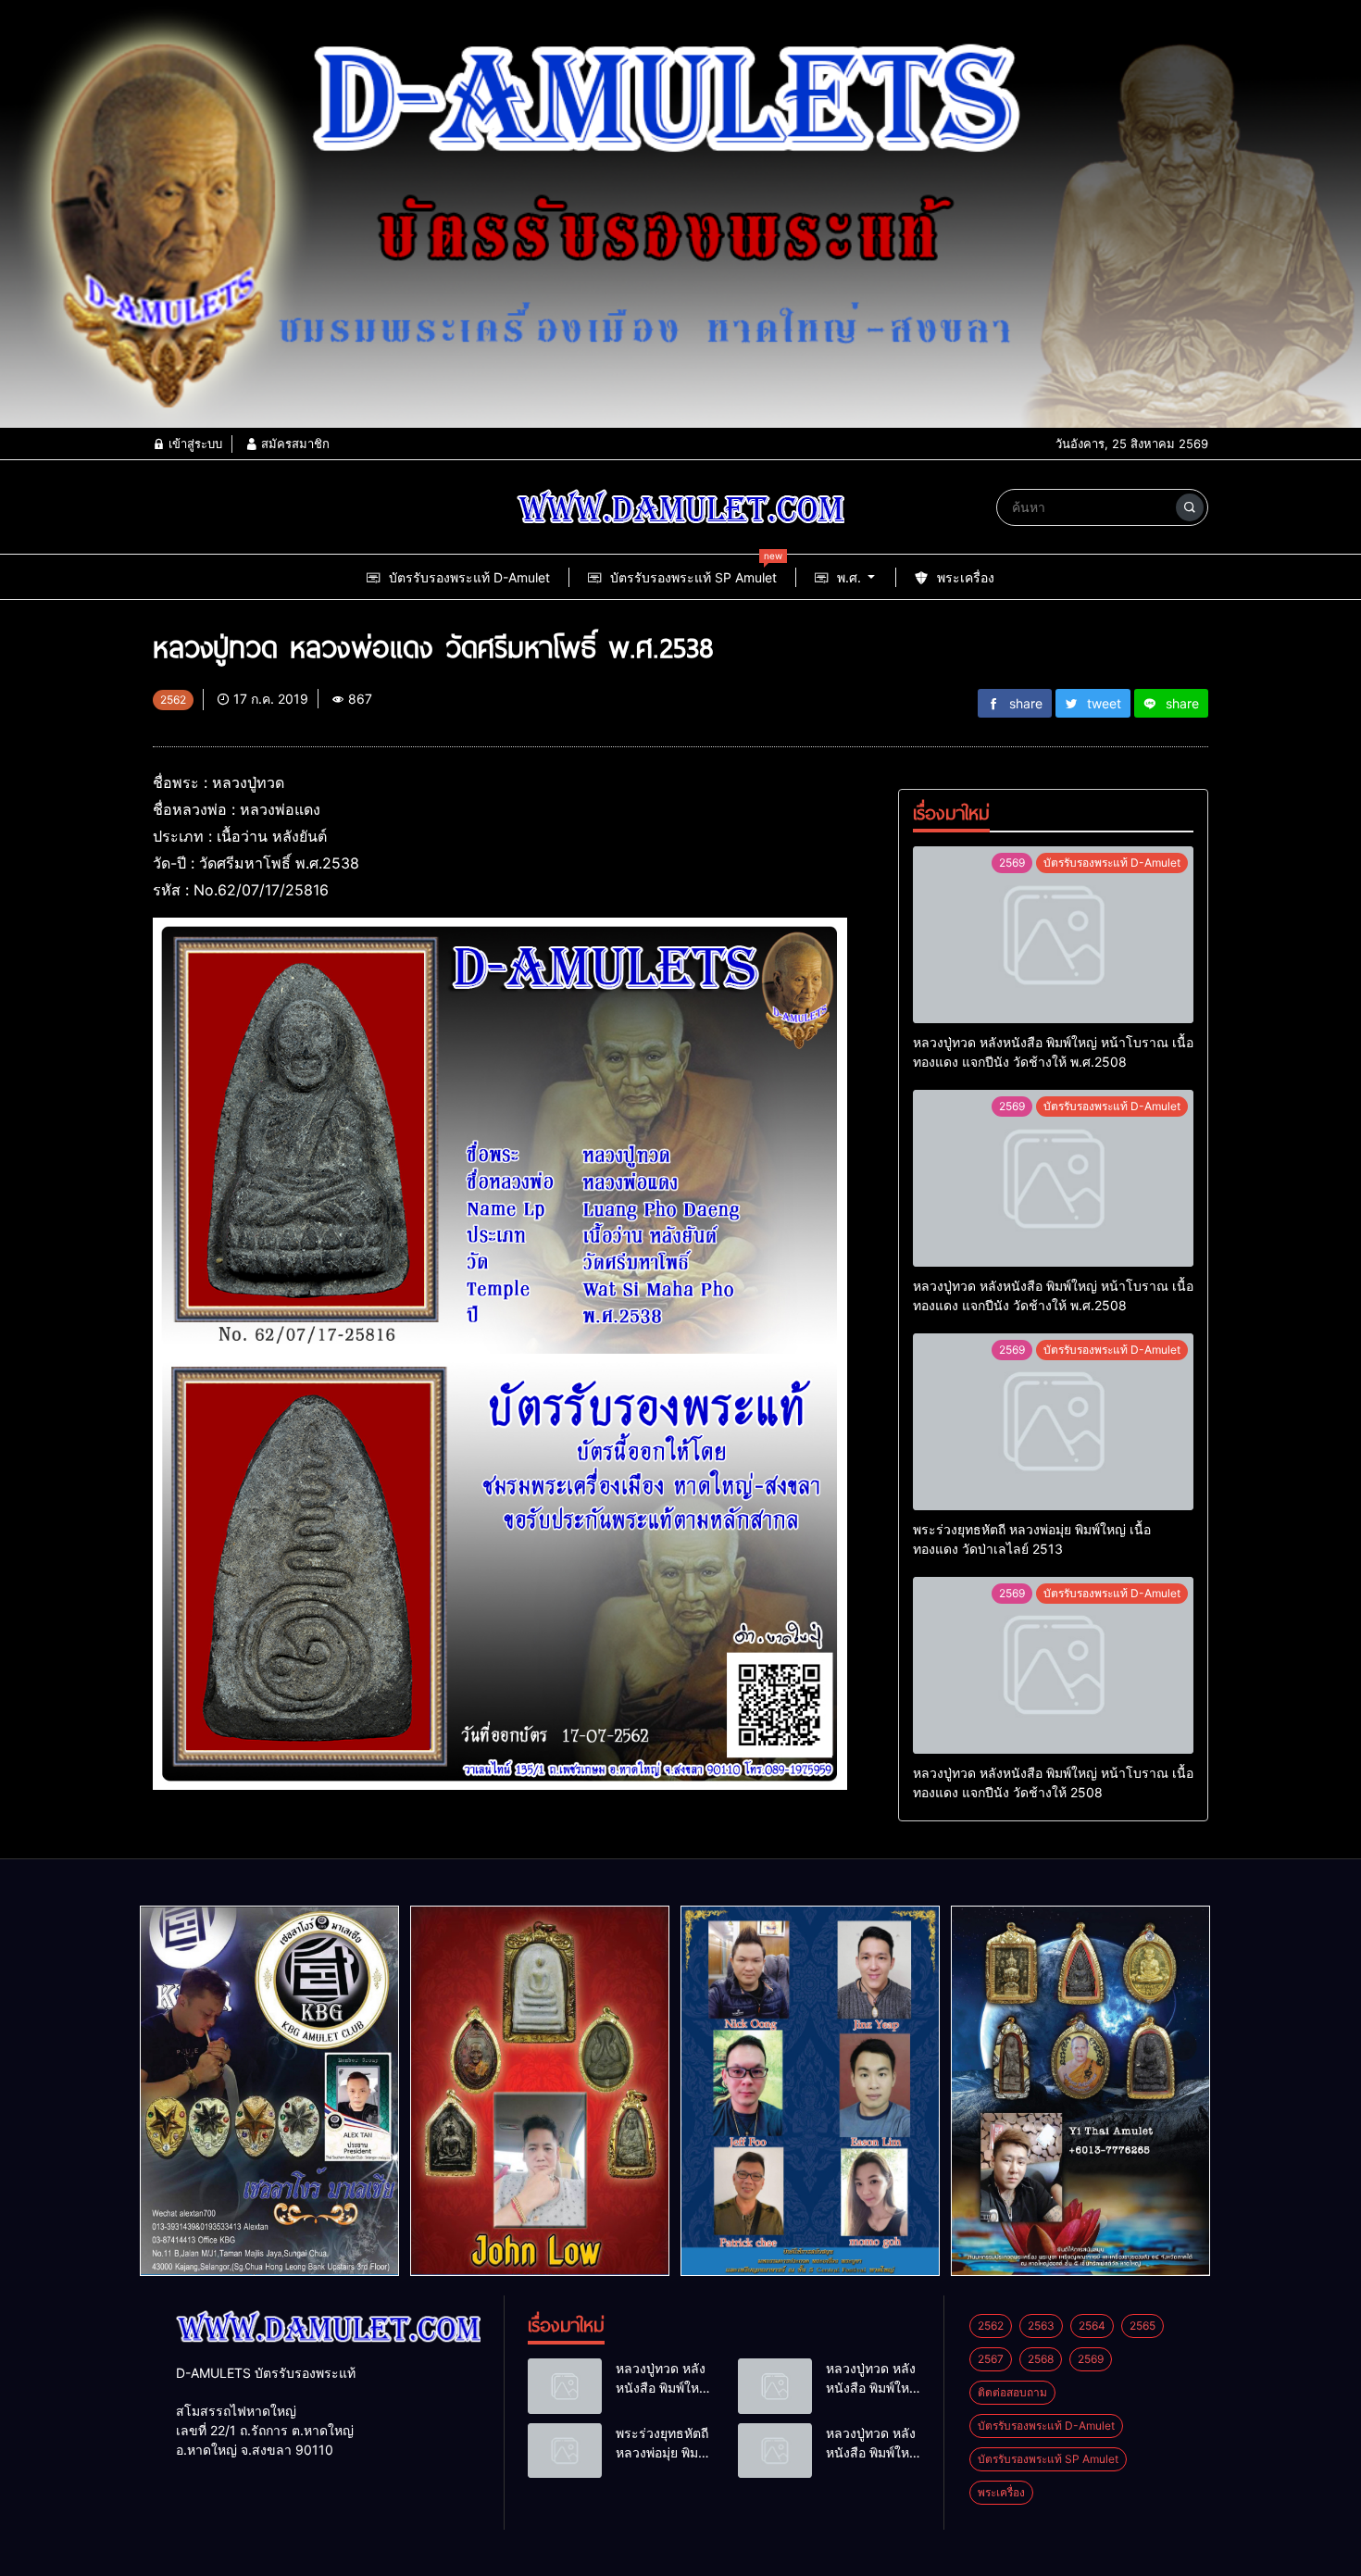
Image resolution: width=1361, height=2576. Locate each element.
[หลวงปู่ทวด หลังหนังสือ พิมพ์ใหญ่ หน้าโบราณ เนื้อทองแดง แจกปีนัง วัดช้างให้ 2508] (1053, 1665)
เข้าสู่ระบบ (194, 444)
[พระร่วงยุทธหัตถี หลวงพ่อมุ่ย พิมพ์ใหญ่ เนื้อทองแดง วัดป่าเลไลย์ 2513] (1053, 1422)
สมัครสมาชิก (293, 444)
